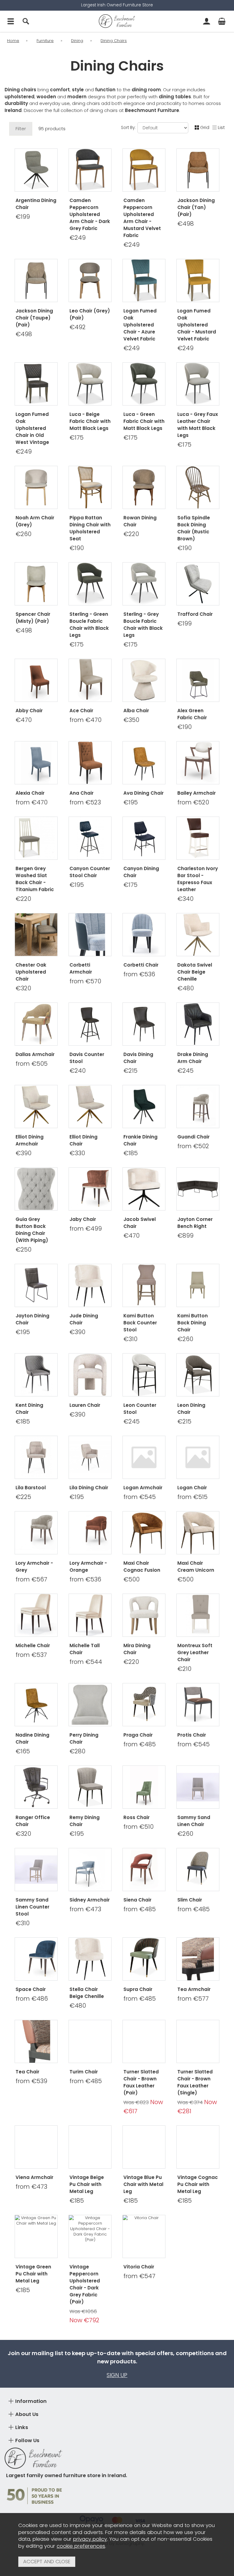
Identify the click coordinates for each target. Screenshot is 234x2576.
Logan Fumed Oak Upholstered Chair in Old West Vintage (32, 428)
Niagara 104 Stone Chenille (91, 1347)
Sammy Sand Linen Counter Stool (32, 1907)
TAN (47, 1842)
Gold (131, 801)
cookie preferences (81, 2546)
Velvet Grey (144, 1079)
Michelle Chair (33, 1645)
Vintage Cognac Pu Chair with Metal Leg (198, 2184)
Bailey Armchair (197, 793)
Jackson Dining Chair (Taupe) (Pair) (34, 318)
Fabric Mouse (143, 1410)
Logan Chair (192, 1488)
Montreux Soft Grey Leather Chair (195, 1652)
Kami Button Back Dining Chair (193, 1323)
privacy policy (90, 2539)
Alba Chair (136, 711)
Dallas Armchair (35, 1054)
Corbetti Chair (141, 965)
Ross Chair (136, 1817)
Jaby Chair (83, 1219)
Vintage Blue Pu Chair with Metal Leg (143, 2184)
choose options (36, 735)
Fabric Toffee (143, 1420)
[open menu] (11, 21)
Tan (102, 1079)
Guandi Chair (193, 1137)
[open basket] (222, 21)
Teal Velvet (35, 1750)
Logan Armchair (143, 1488)
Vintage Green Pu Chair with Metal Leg (33, 2274)
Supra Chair (138, 1989)
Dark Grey (78, 1079)
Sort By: (129, 128)
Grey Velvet (36, 1759)
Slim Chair (190, 1900)
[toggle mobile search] (26, 21)
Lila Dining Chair (89, 1488)
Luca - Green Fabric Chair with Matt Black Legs (144, 421)
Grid (205, 127)
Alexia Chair (30, 793)
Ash (47, 1495)
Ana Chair (82, 793)
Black (35, 1505)
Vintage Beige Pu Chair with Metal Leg (87, 2184)
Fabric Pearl (143, 1429)
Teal (155, 801)
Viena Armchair (34, 2177)
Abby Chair (29, 711)
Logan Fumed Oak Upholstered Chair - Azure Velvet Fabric (140, 325)
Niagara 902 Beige (90, 1337)
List (221, 127)
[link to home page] (117, 21)
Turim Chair (84, 2072)
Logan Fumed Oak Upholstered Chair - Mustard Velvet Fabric (197, 325)
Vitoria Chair (139, 2267)
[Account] (207, 21)
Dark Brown (143, 897)
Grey (143, 810)
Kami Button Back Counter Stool (140, 1323)
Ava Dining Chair (144, 793)
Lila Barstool (31, 1488)
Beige (155, 1347)
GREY (24, 1842)
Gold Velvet (36, 1740)
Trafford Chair (195, 614)
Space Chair (31, 1989)
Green (131, 1151)
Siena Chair (137, 1900)
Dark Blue (143, 907)
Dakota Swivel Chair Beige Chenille (195, 972)
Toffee (24, 1495)
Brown (131, 1347)
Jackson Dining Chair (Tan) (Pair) (196, 207)
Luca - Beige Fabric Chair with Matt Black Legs (90, 421)
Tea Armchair (194, 1989)
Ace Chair (81, 711)
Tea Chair (27, 2072)
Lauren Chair (85, 1405)
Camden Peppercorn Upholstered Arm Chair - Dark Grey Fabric (90, 214)
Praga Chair (138, 1735)
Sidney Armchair (90, 1900)
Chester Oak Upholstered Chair (31, 972)
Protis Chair (192, 1735)
